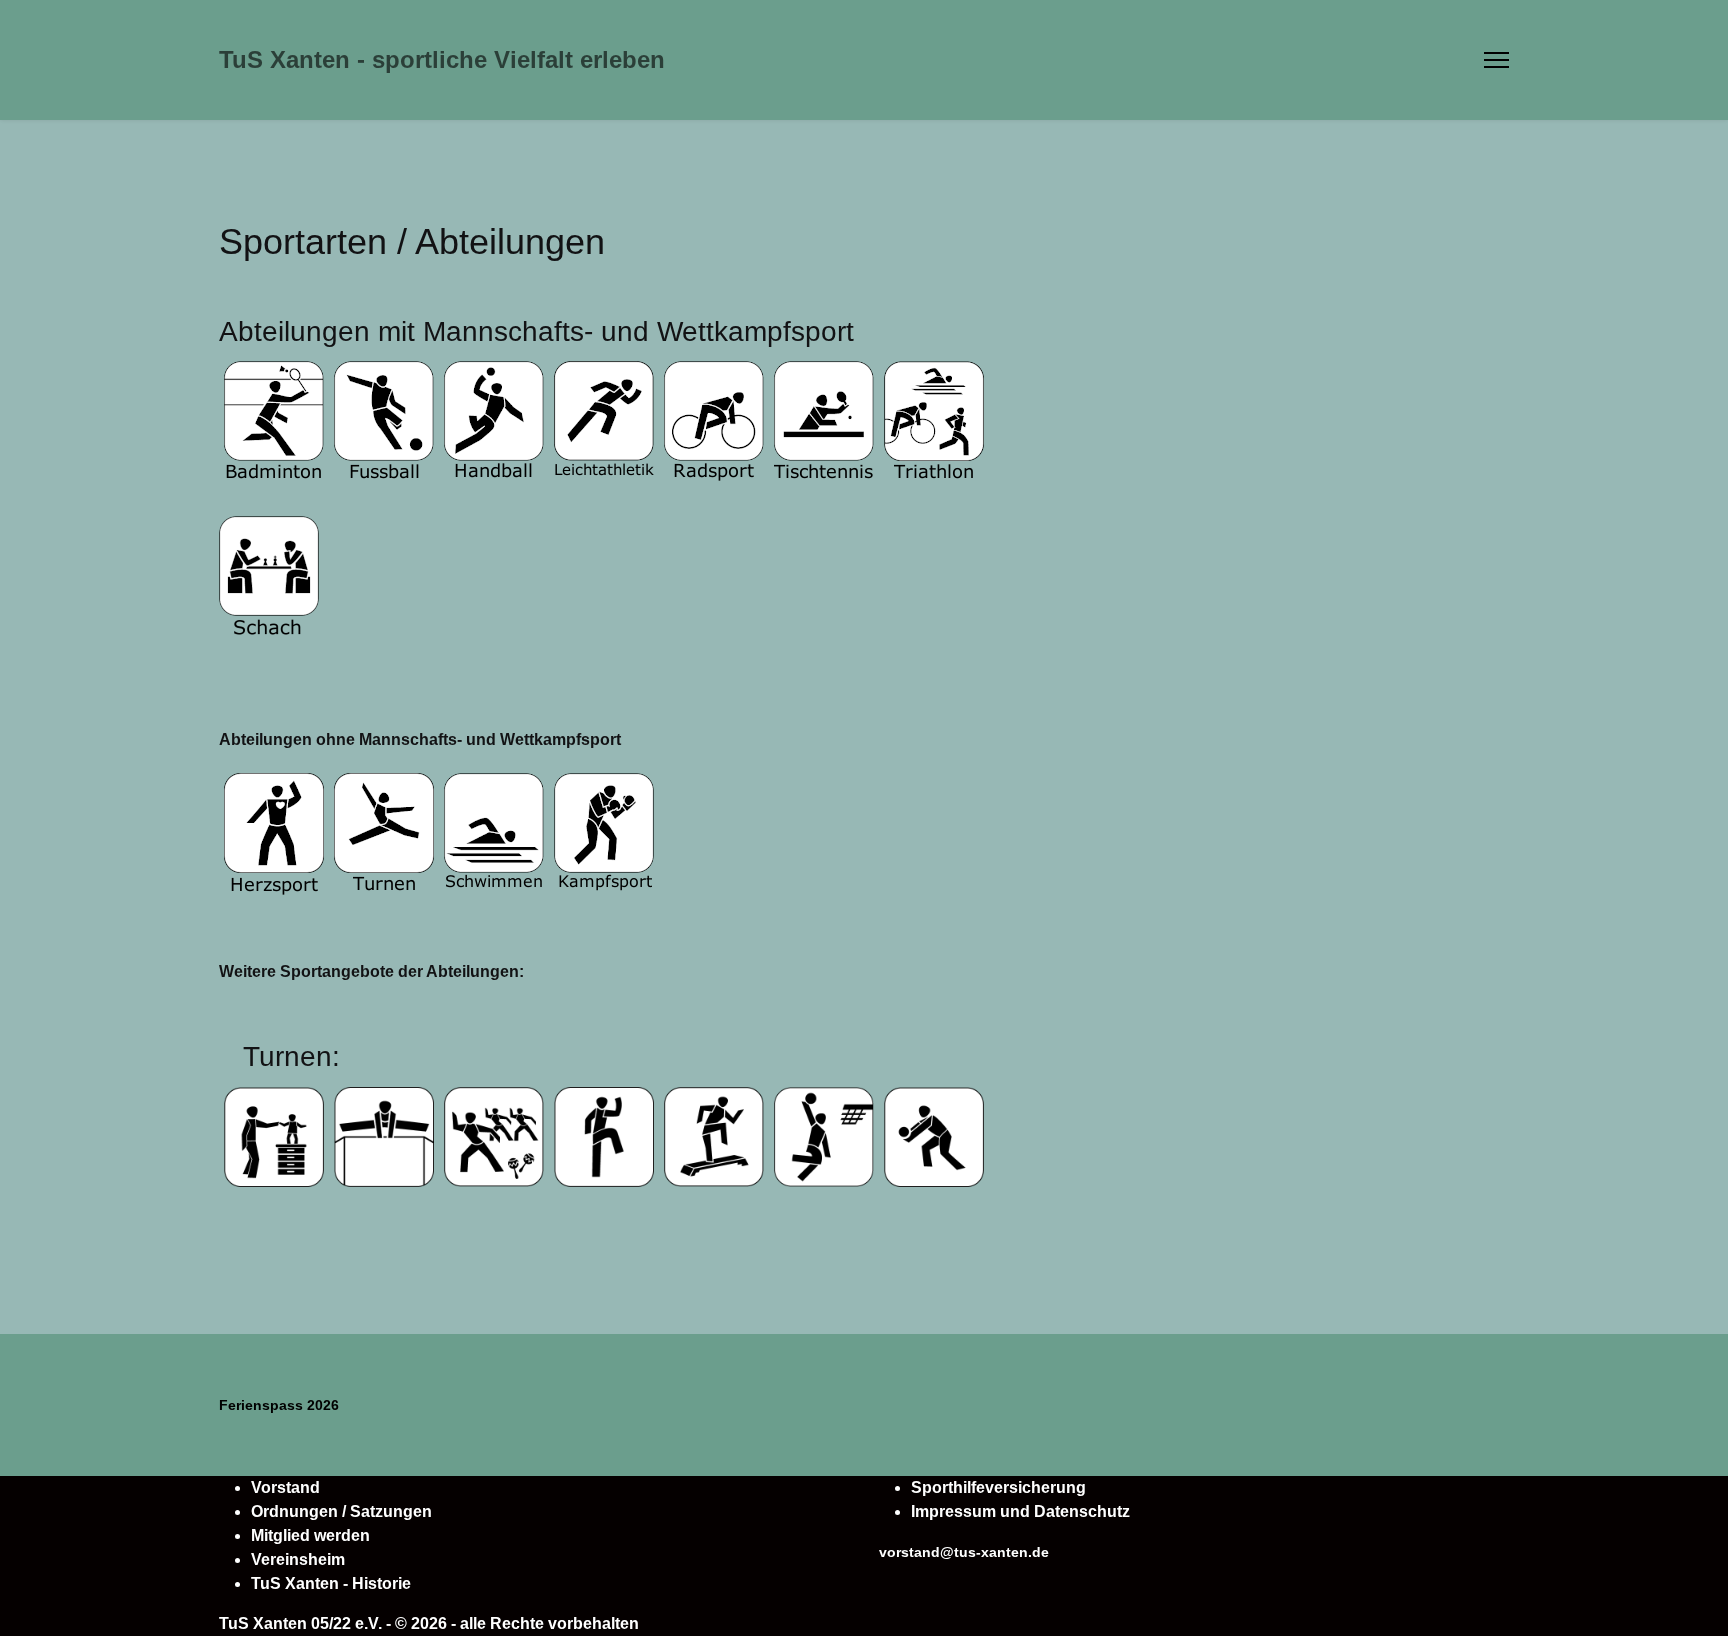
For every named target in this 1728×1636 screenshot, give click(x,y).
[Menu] (1496, 60)
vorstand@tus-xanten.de (964, 1552)
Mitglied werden (310, 1535)
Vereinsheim (298, 1559)
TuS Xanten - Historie (331, 1583)
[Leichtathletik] (991, 367)
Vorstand (285, 1487)
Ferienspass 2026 (279, 1405)
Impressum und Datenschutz (1020, 1511)
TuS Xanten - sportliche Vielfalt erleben (442, 60)
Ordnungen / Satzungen (341, 1511)
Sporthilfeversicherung (998, 1487)
